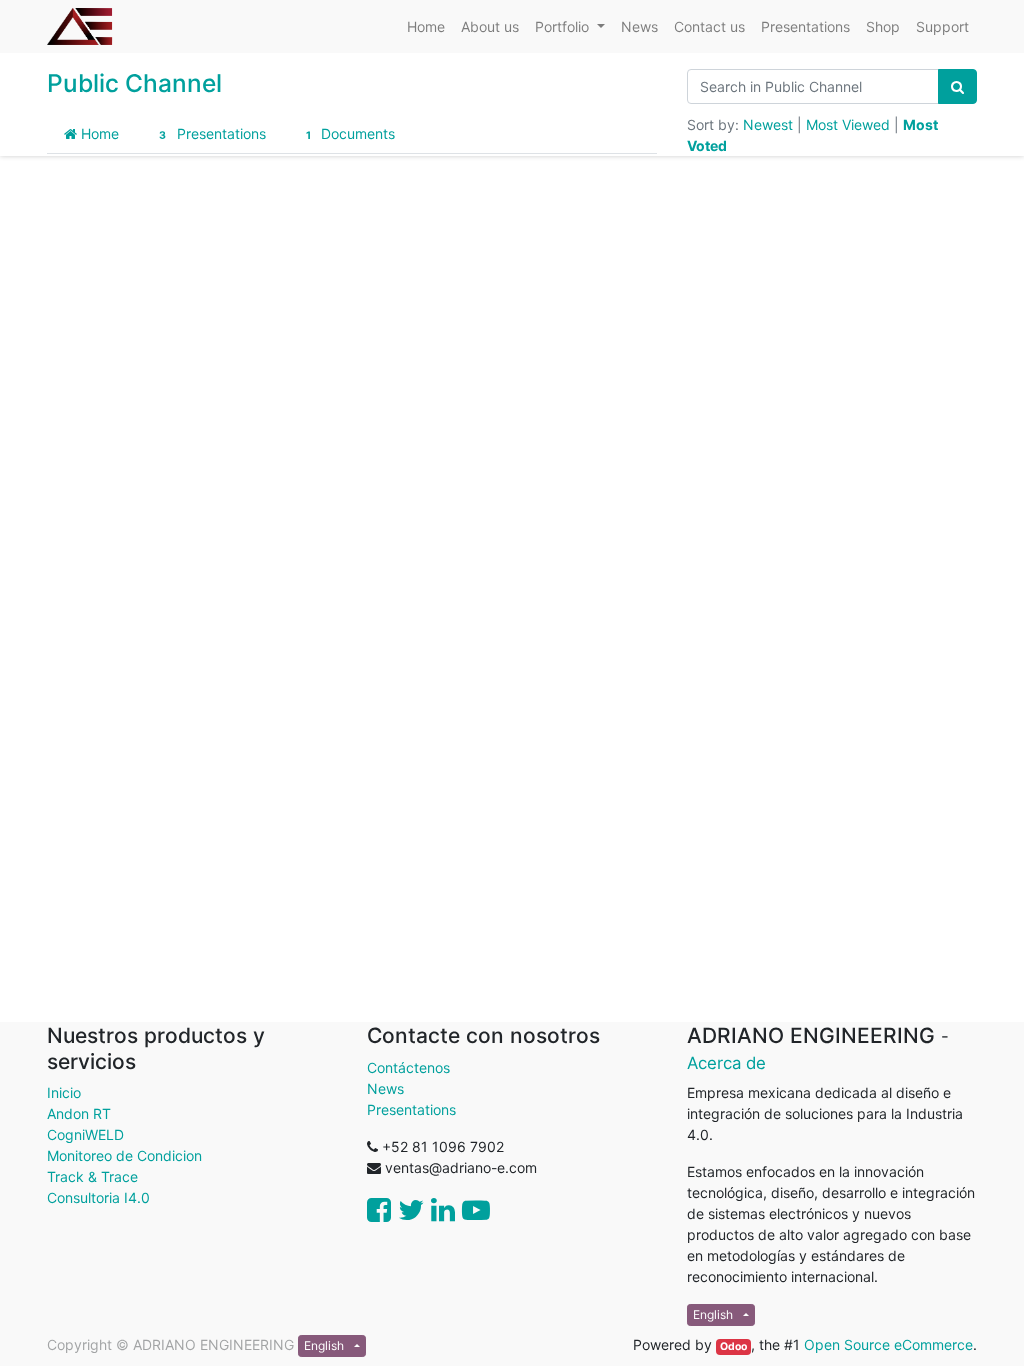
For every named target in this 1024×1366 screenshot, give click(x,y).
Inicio (64, 1092)
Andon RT (79, 1113)
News (385, 1088)
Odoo (733, 1346)
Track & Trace (92, 1176)
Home (98, 133)
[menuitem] (426, 26)
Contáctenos (408, 1067)
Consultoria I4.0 (98, 1197)
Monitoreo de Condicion (124, 1155)
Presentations (212, 133)
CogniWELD (85, 1134)
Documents (350, 133)
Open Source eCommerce (888, 1344)
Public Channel (134, 83)
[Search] (957, 86)
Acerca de (726, 1063)
